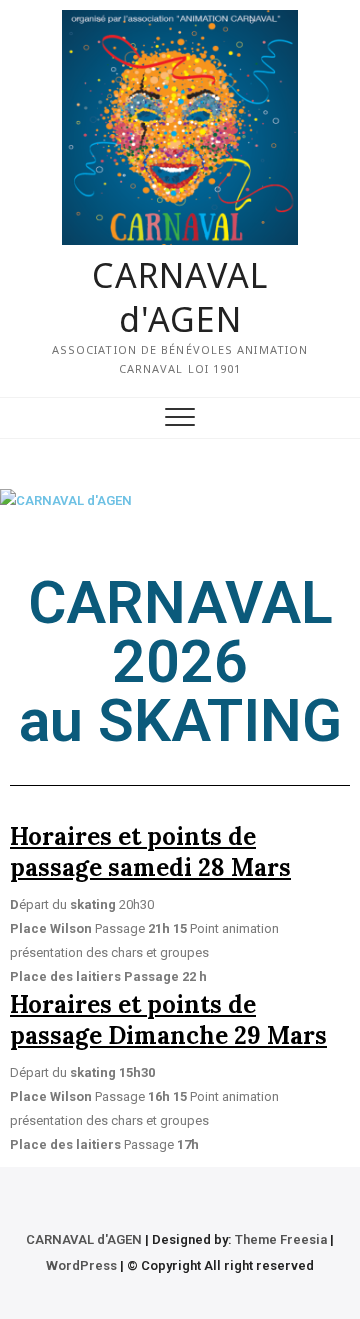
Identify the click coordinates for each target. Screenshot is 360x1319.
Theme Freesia (281, 1239)
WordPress (81, 1265)
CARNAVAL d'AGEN (180, 297)
